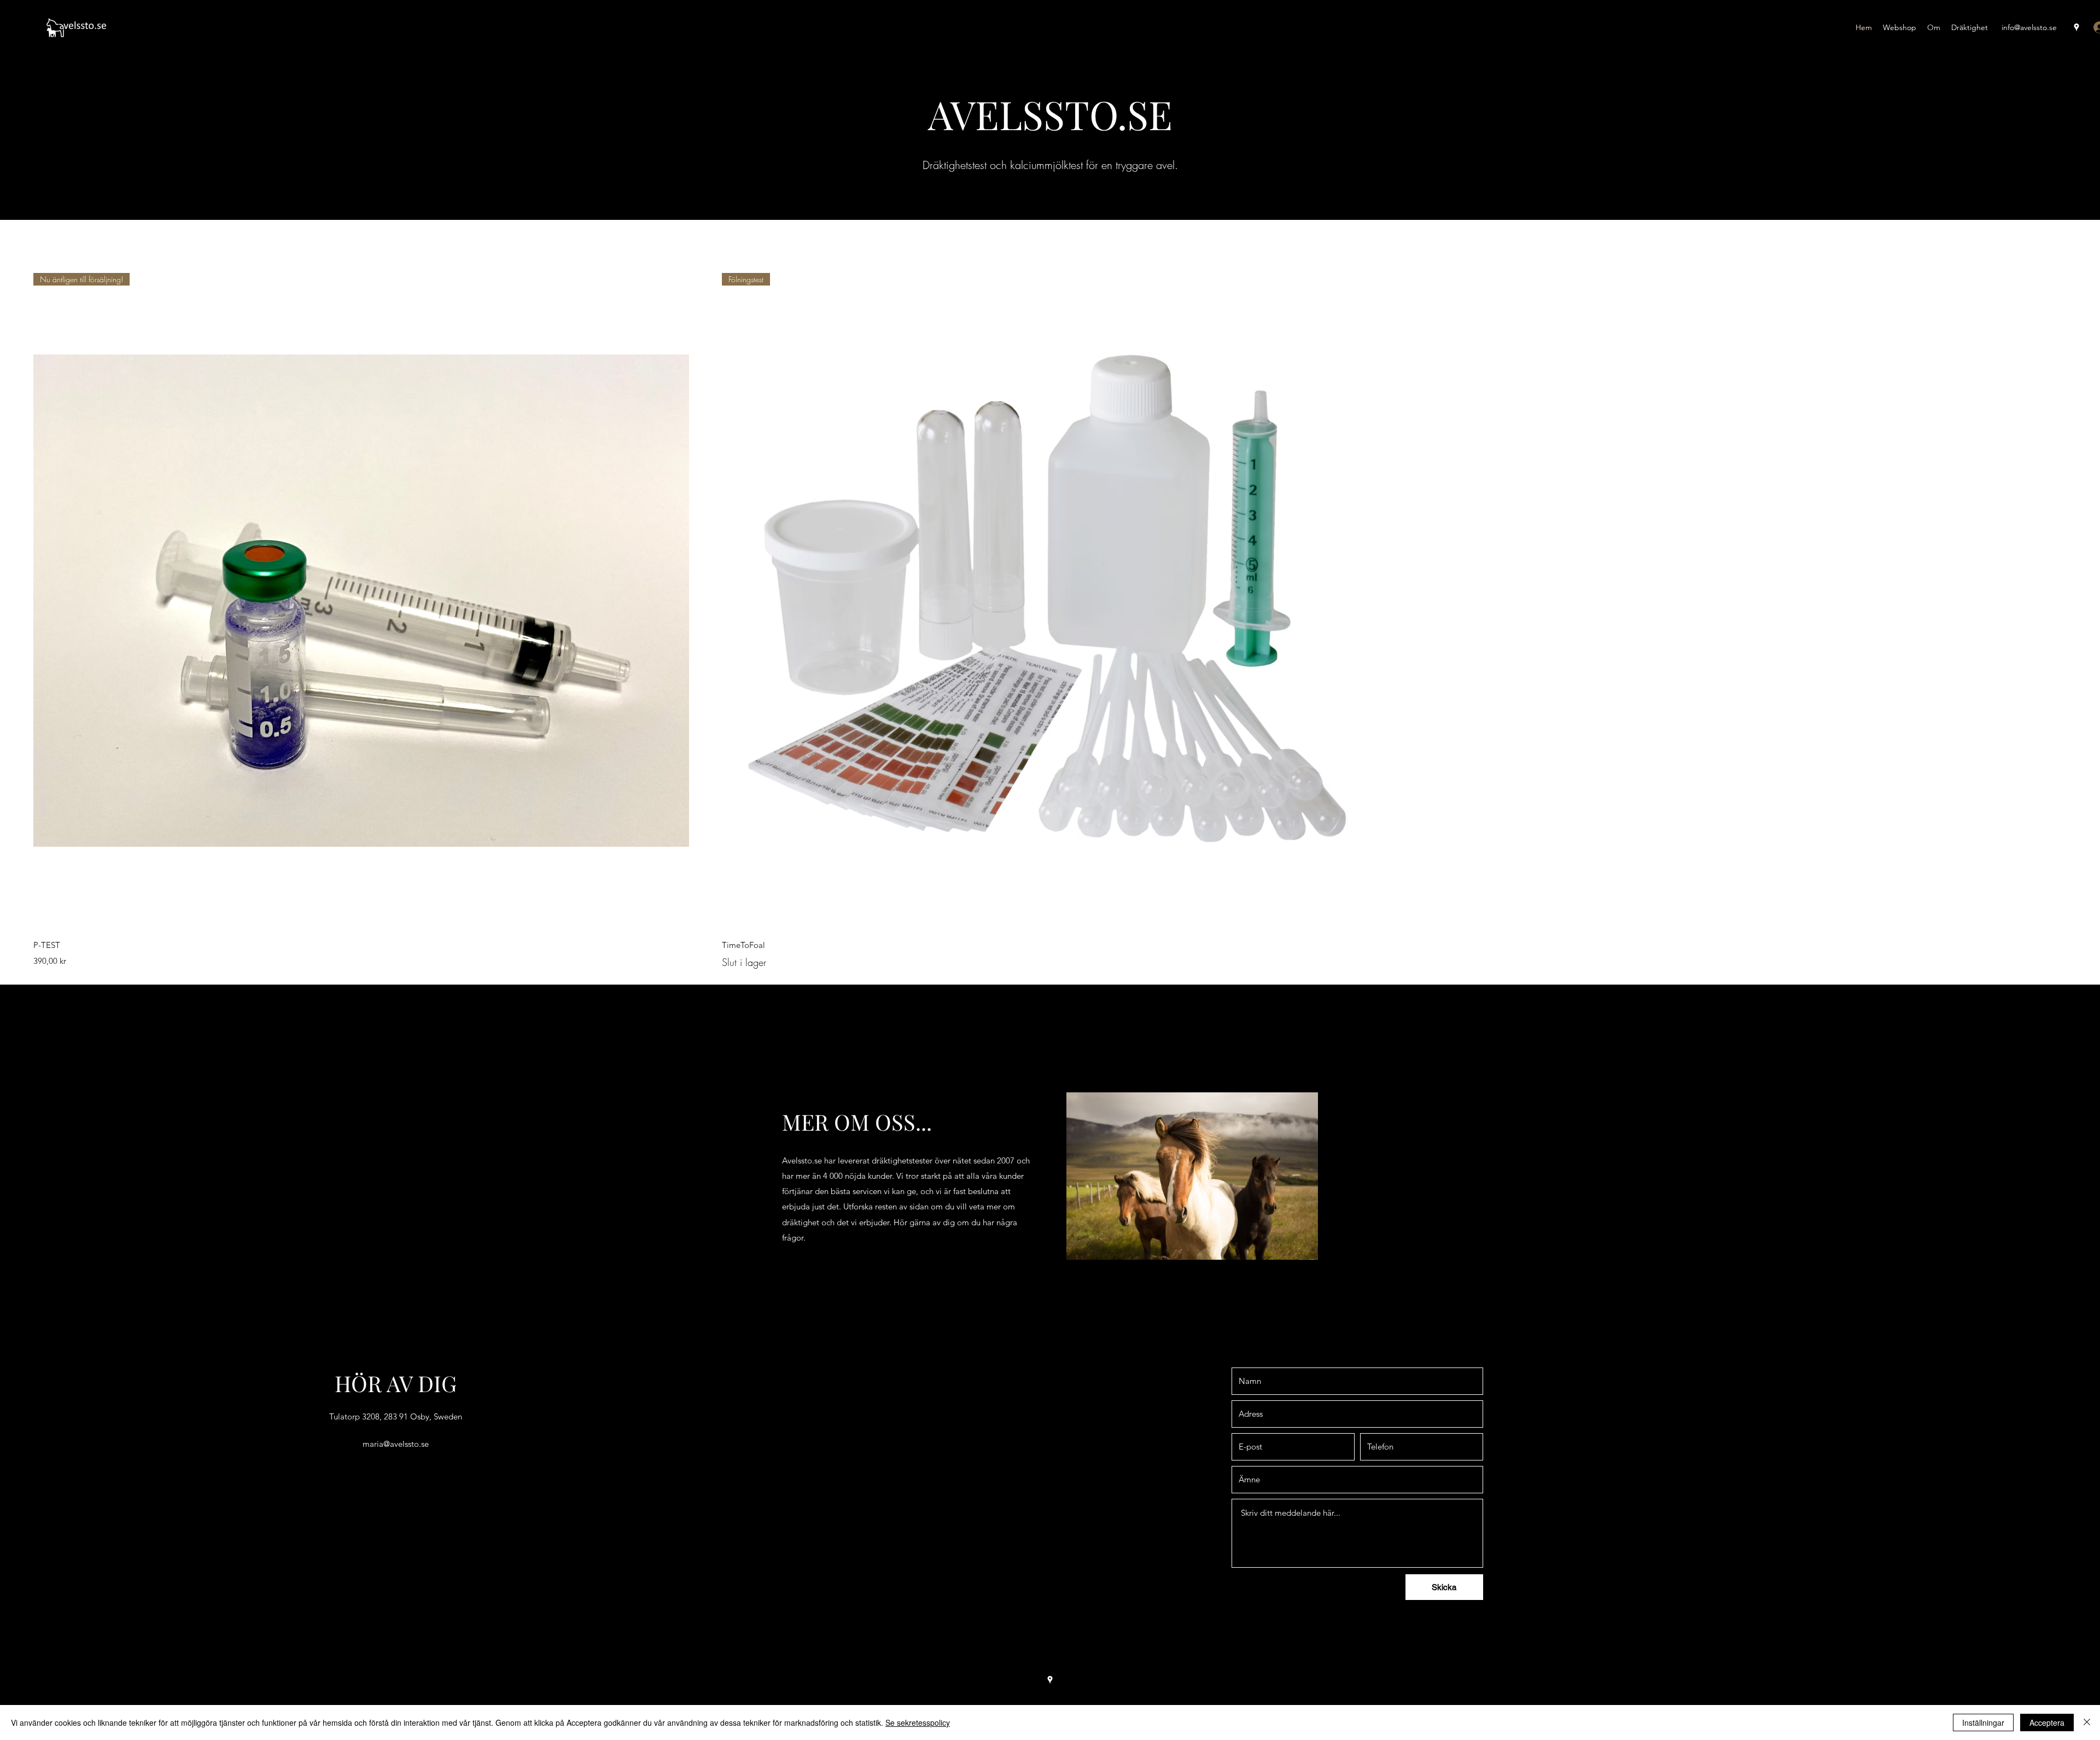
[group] (1050, 621)
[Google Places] (2076, 27)
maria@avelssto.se (396, 1444)
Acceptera (2047, 1722)
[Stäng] (2087, 1722)
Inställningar (1983, 1722)
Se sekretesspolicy (918, 1722)
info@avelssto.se (2029, 27)
